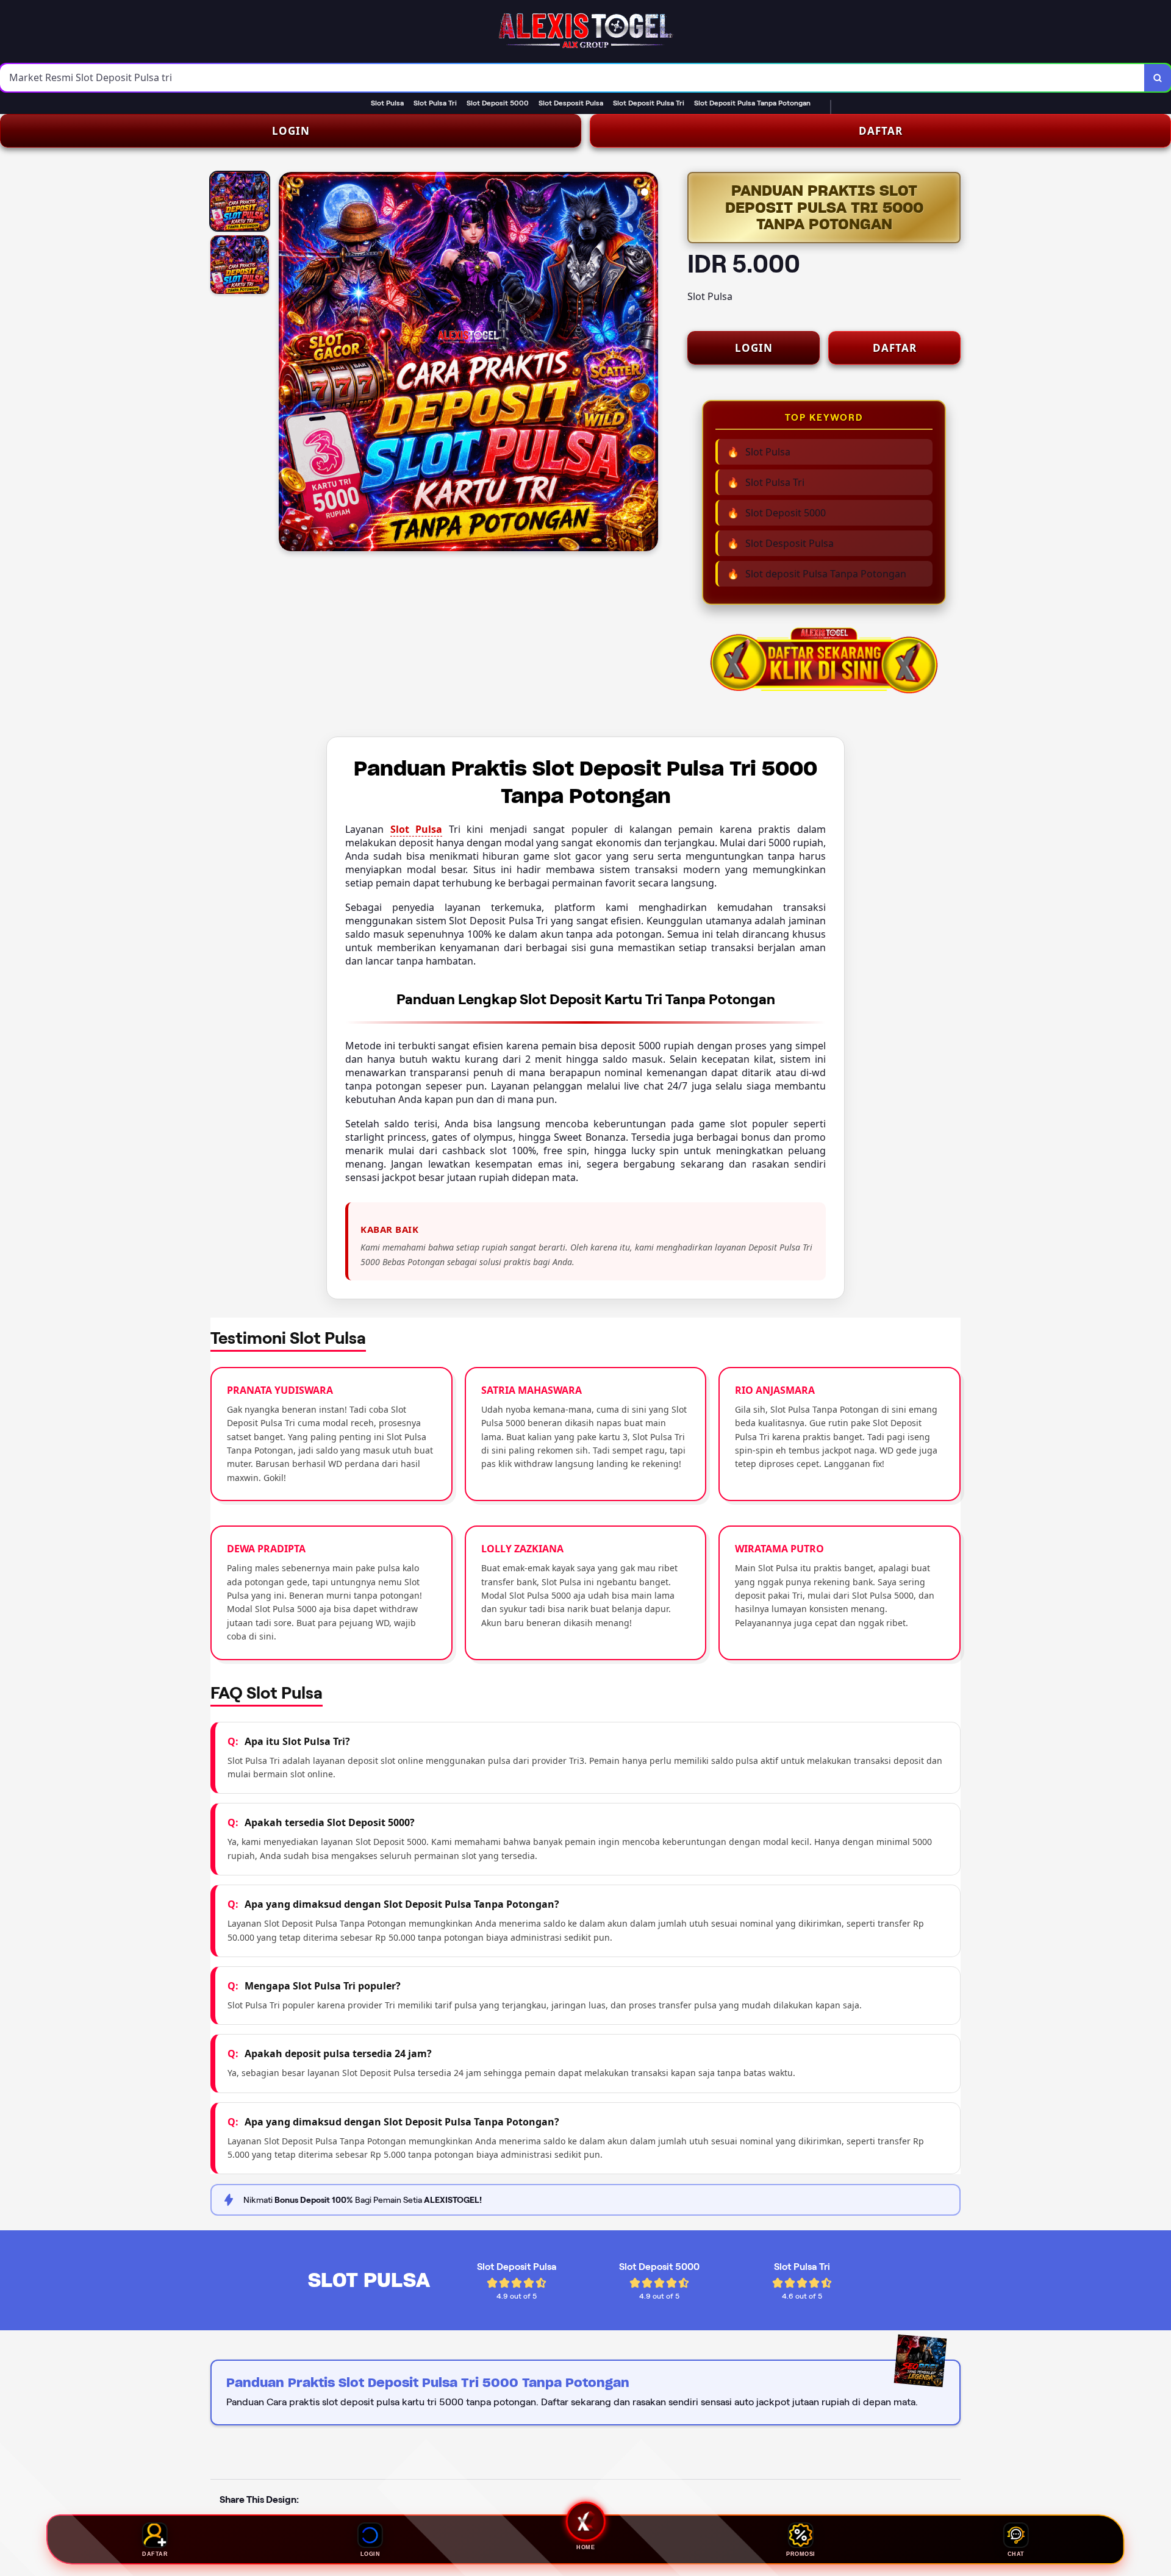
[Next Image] (648, 363)
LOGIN (291, 131)
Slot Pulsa (417, 829)
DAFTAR (881, 131)
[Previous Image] (288, 363)
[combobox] (572, 78)
